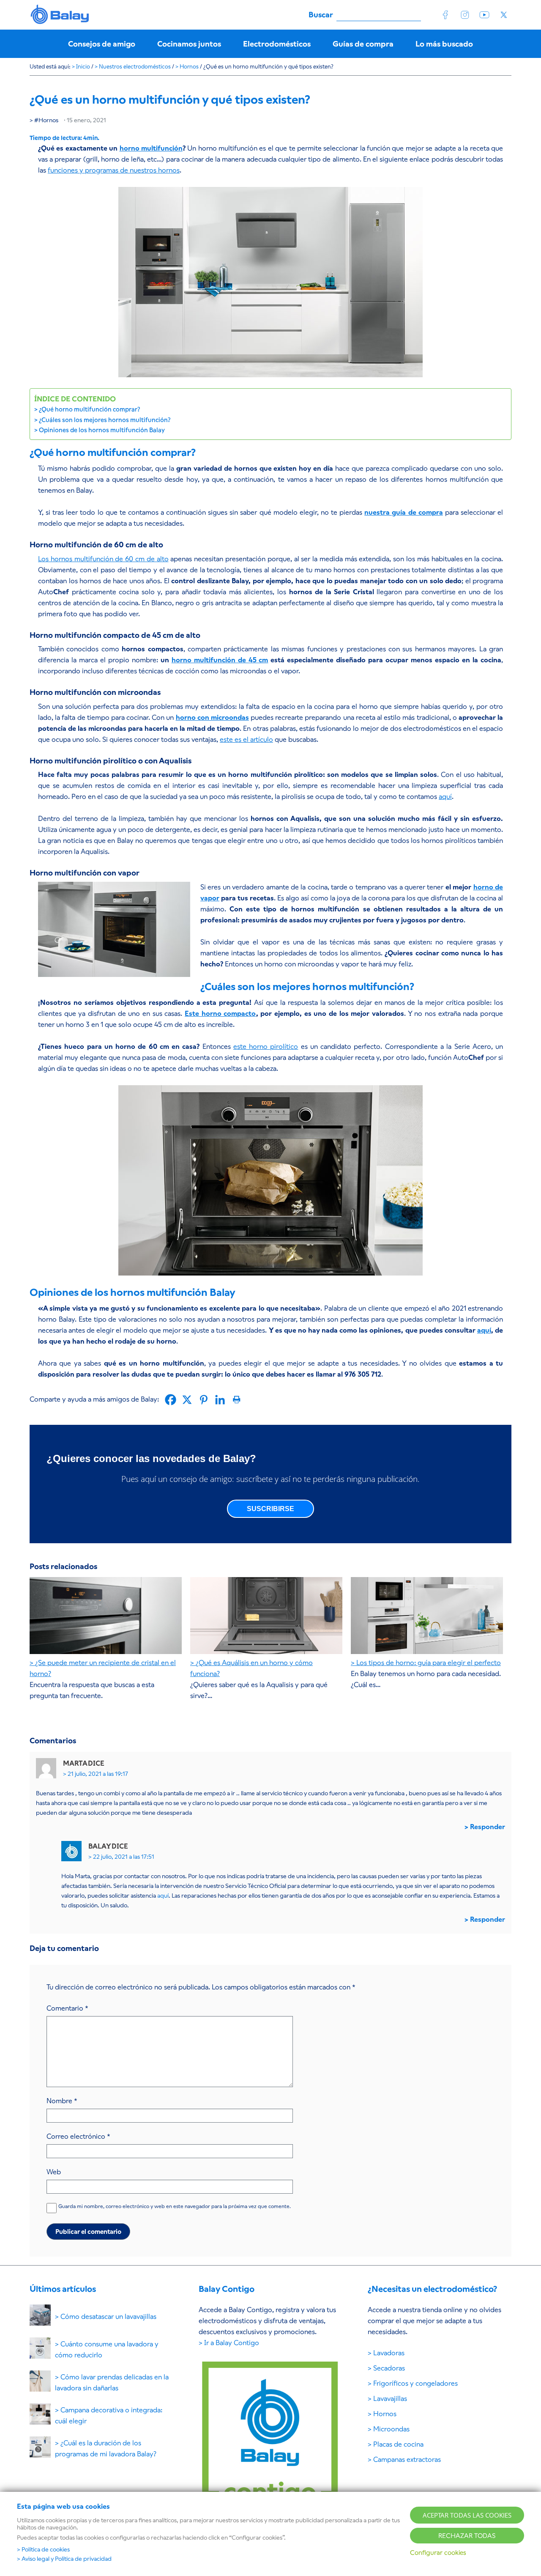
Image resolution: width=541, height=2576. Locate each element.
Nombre (62, 2101)
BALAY (60, 15)
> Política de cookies (43, 2549)
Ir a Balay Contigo (232, 2343)
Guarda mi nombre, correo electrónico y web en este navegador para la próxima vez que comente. (175, 2206)
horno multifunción (151, 148)
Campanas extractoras (407, 2459)
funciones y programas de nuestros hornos (114, 170)
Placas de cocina (398, 2444)
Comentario (67, 2008)
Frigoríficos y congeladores (415, 2383)
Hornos (48, 120)
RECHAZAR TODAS (467, 2536)
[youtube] (484, 15)
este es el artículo (246, 739)
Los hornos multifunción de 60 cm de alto (103, 559)
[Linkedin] (220, 1400)
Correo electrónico (78, 2136)
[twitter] (504, 15)
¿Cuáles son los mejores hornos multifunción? (105, 420)
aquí (445, 797)
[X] (187, 1400)
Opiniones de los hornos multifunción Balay (102, 430)
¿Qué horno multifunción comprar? (89, 409)
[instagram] (465, 15)
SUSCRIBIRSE (270, 1509)
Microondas (391, 2429)
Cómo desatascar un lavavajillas (108, 2317)
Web (54, 2172)
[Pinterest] (204, 1400)
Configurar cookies (438, 2553)
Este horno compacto (220, 1014)
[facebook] (445, 15)
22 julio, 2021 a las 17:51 (124, 1857)
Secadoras (389, 2368)
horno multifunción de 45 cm (220, 660)
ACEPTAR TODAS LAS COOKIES (467, 2515)
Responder (488, 1827)
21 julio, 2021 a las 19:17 (98, 1774)
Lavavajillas (390, 2399)
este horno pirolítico (266, 1047)
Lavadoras (389, 2353)
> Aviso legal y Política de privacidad (64, 2559)
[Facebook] (171, 1400)
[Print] (236, 1400)
